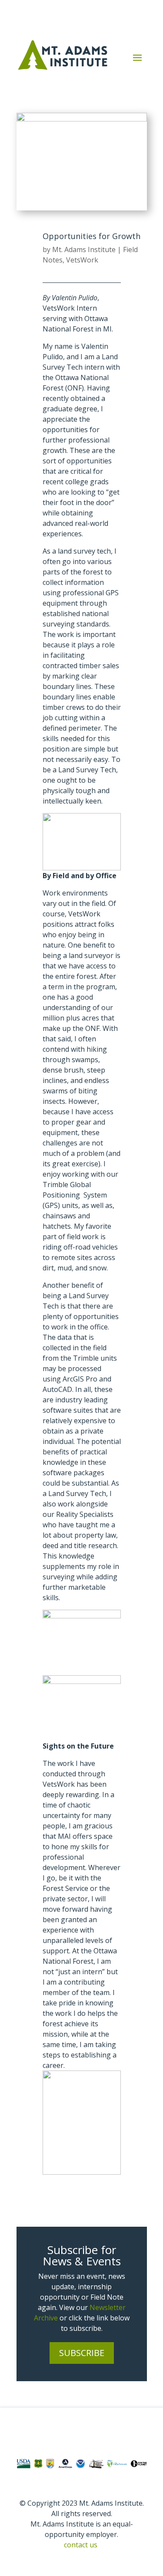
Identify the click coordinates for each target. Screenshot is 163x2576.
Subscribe (82, 2353)
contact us (81, 2545)
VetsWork (82, 260)
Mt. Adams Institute (84, 249)
